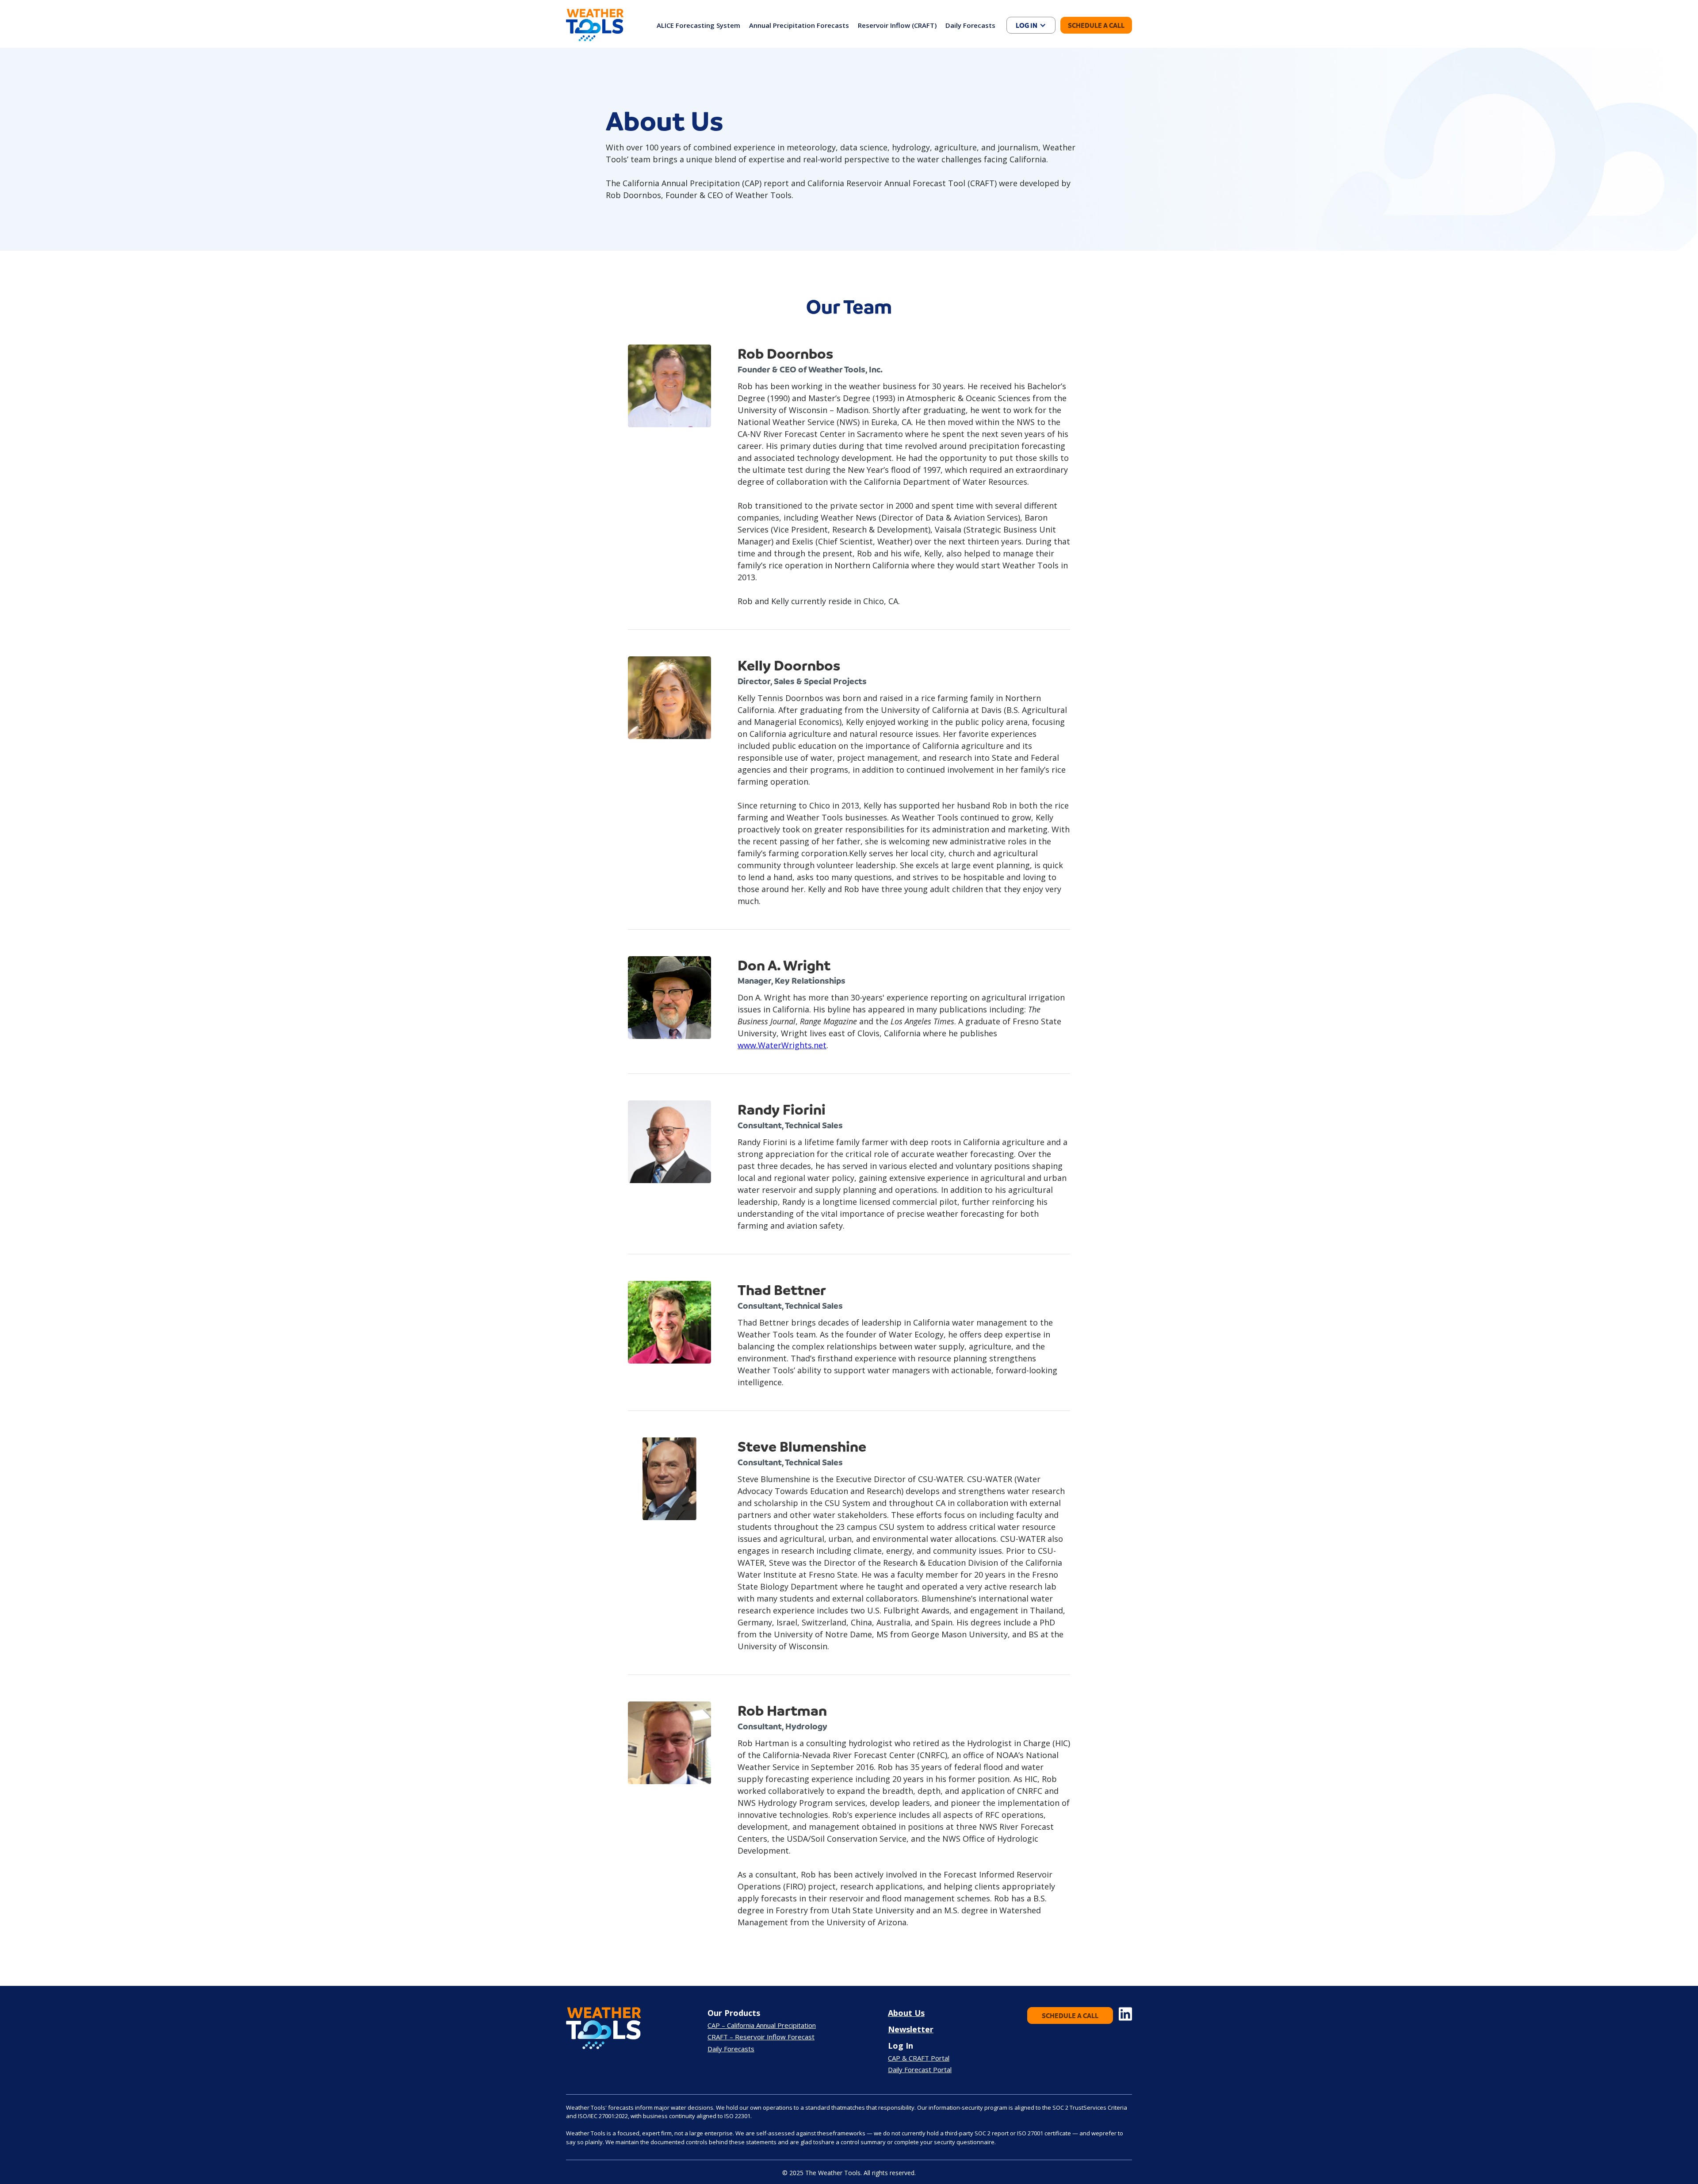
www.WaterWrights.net (782, 1045)
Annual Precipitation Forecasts (799, 25)
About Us (906, 2013)
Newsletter (911, 2029)
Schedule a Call (1096, 25)
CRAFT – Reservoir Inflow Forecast (761, 2037)
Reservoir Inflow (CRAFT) (897, 25)
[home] (595, 25)
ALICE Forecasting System (698, 25)
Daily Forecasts (970, 25)
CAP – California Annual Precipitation (762, 2025)
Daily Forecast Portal (920, 2069)
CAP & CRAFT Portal (919, 2058)
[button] (1031, 25)
